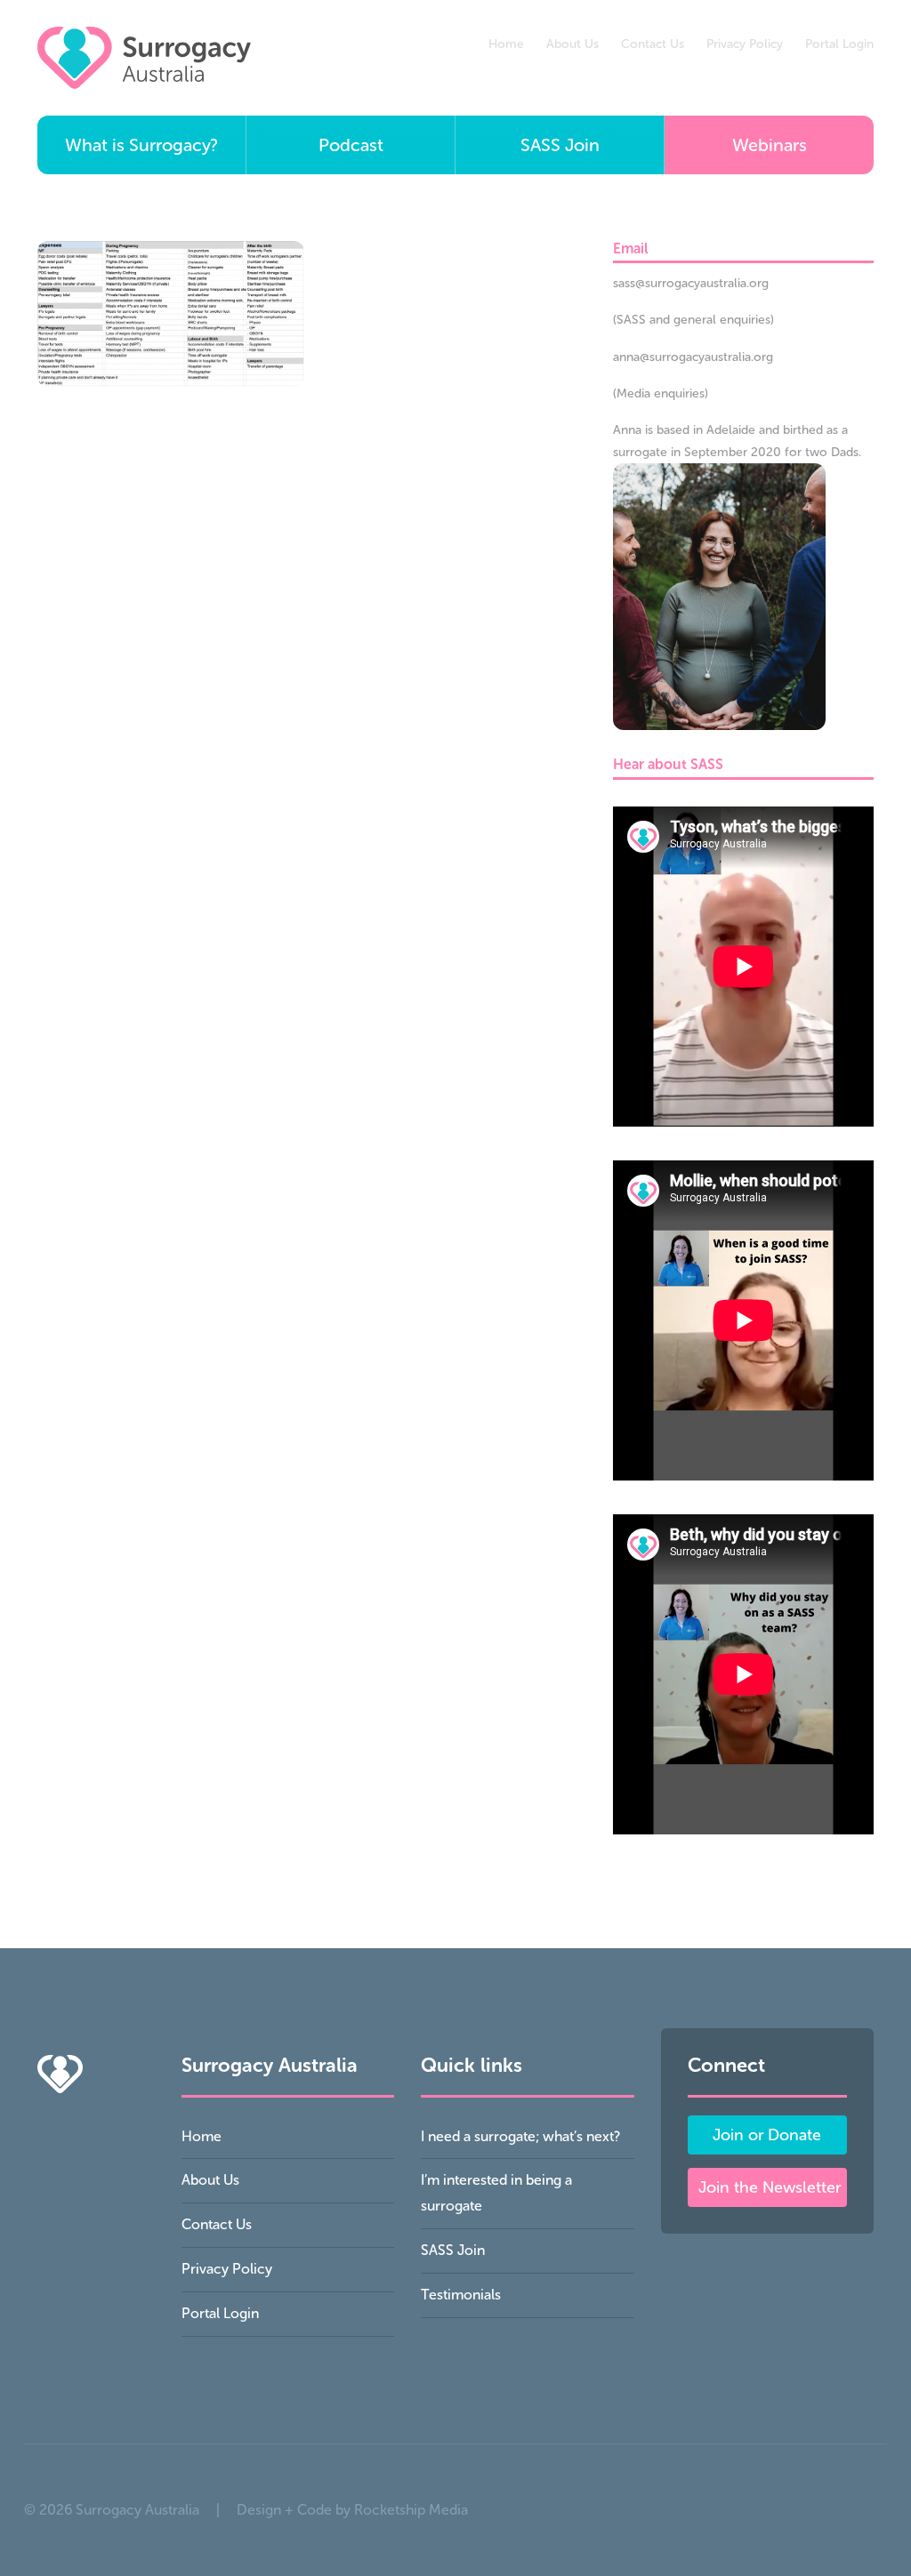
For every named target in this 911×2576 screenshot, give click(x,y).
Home (506, 44)
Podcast (351, 145)
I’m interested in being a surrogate (496, 2193)
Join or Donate (767, 2135)
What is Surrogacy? (141, 145)
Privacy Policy (745, 44)
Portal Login (839, 44)
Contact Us (653, 44)
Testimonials (461, 2295)
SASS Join (560, 145)
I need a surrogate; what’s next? (520, 2136)
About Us (572, 44)
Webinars (770, 145)
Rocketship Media (411, 2510)
